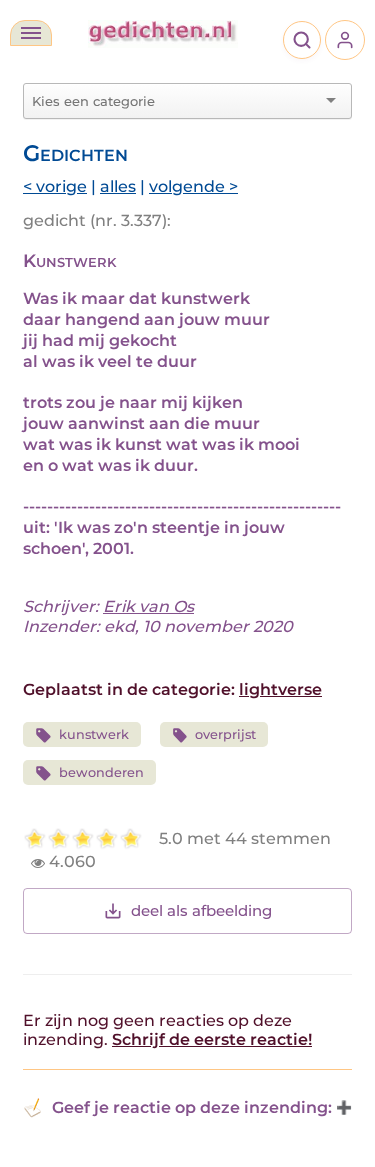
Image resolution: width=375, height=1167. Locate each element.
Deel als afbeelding (201, 910)
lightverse (280, 689)
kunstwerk (94, 734)
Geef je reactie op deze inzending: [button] (192, 1107)
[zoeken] (302, 40)
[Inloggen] (345, 40)
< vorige (55, 186)
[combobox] (175, 101)
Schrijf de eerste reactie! (212, 1039)
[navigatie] (31, 33)
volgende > (193, 186)
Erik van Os (148, 606)
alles (118, 186)
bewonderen (101, 772)
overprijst (225, 734)
